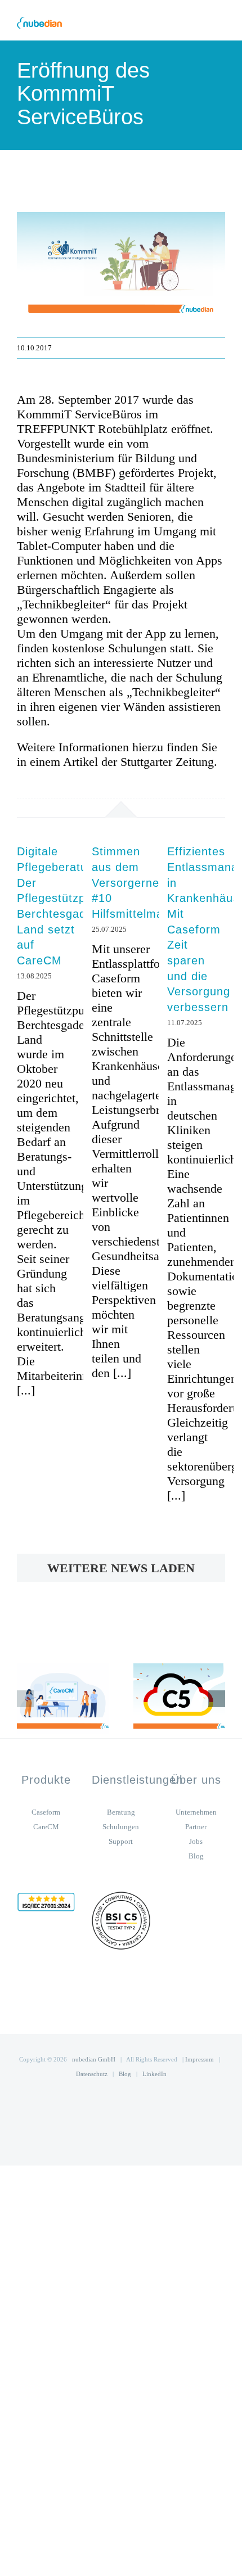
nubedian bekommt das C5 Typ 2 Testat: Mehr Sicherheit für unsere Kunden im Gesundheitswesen (160, 1698)
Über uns (196, 1780)
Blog (196, 1856)
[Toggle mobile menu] (221, 23)
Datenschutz (92, 2074)
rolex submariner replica (54, 1745)
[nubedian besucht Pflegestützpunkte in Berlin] (63, 1698)
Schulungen (121, 1827)
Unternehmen (196, 1812)
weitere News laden (121, 1568)
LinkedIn (154, 2074)
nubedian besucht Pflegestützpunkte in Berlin (44, 1698)
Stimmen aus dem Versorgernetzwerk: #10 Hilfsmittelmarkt (145, 883)
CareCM (46, 1827)
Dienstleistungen (137, 1780)
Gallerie (82, 1698)
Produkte (46, 1780)
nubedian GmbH (94, 2059)
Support (121, 1841)
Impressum (200, 2059)
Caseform (46, 1812)
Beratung (121, 1812)
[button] (25, 1699)
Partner (196, 1827)
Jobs (196, 1841)
